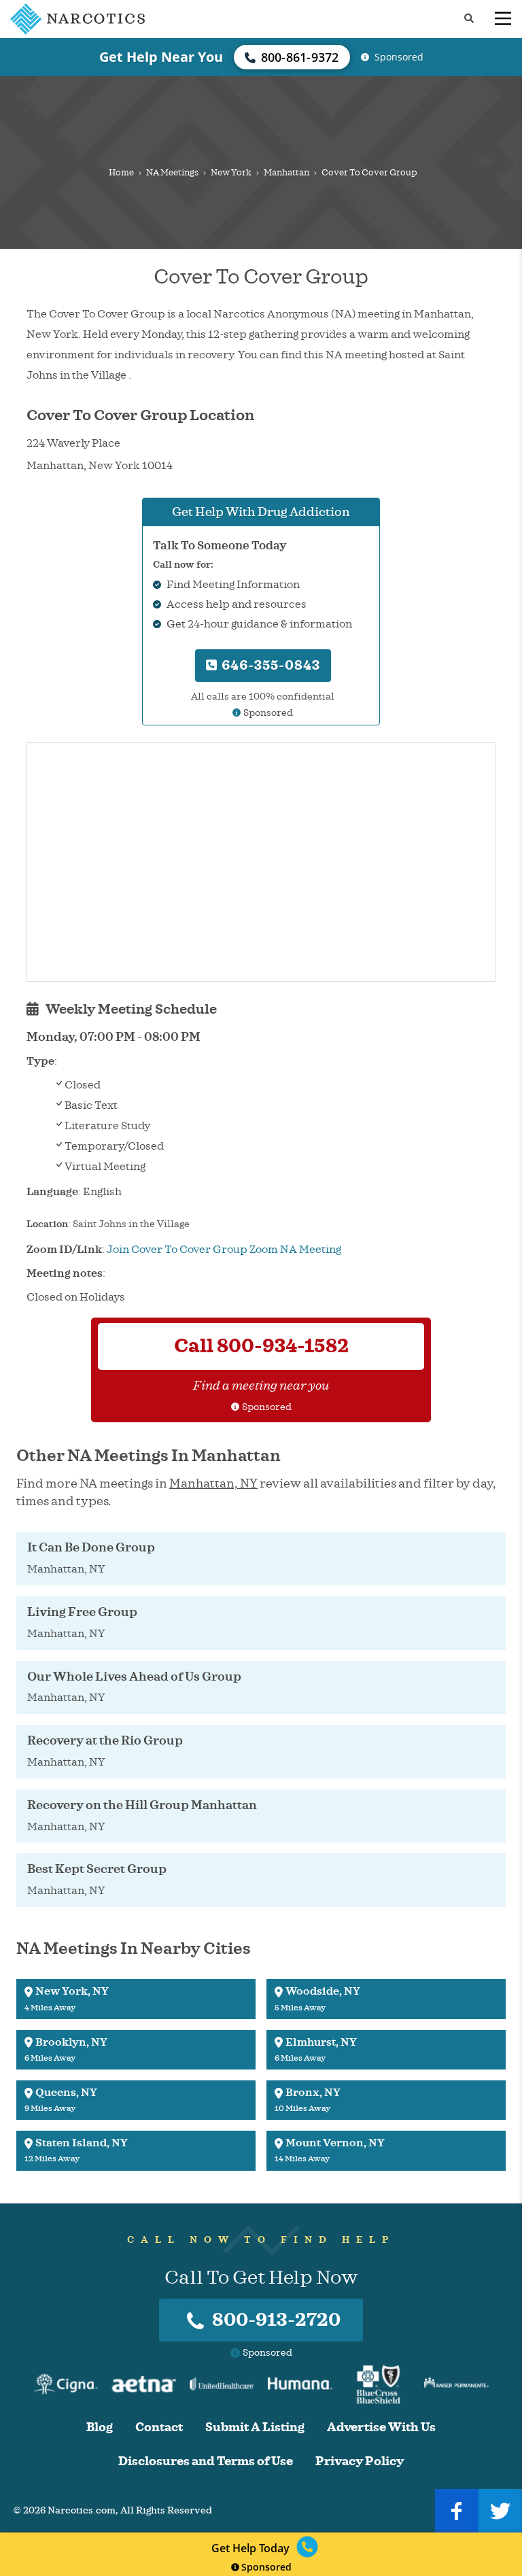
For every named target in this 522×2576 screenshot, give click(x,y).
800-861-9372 (300, 57)
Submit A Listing (255, 2427)
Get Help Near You (161, 57)
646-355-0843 (269, 665)
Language (52, 1192)
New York (231, 173)
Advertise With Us (381, 2427)
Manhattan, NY (213, 1483)
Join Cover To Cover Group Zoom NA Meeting (224, 1250)
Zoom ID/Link (64, 1250)
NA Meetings (172, 173)
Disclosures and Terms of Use (206, 2461)
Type (40, 1061)
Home (121, 173)
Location (47, 1224)
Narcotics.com (82, 2510)
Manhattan (286, 173)
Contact (159, 2427)
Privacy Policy (360, 2461)
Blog (100, 2427)
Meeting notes (65, 1273)
